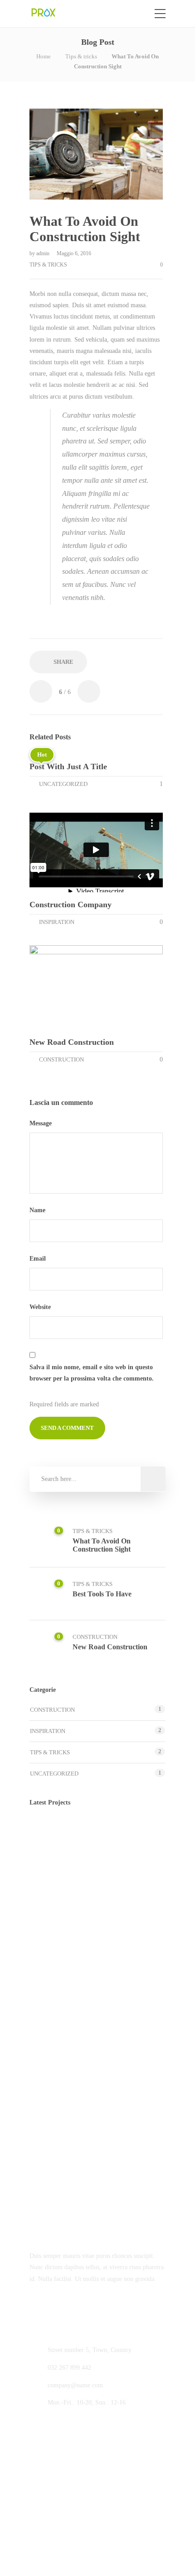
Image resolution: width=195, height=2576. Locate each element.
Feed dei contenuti (53, 2182)
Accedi (38, 2164)
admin (44, 253)
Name (38, 1210)
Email (39, 1259)
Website (40, 1307)
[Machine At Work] (49, 1882)
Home (44, 56)
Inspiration (57, 922)
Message (41, 1123)
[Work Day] (94, 1882)
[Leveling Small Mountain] (139, 1882)
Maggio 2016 (46, 2021)
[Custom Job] (139, 1837)
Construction (61, 1059)
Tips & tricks (81, 56)
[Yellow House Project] (94, 1837)
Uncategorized (63, 784)
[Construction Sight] (49, 1837)
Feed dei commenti (54, 2200)
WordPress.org (48, 2218)
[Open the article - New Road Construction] (63, 988)
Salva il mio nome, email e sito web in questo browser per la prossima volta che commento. (92, 1373)
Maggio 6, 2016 (74, 253)
